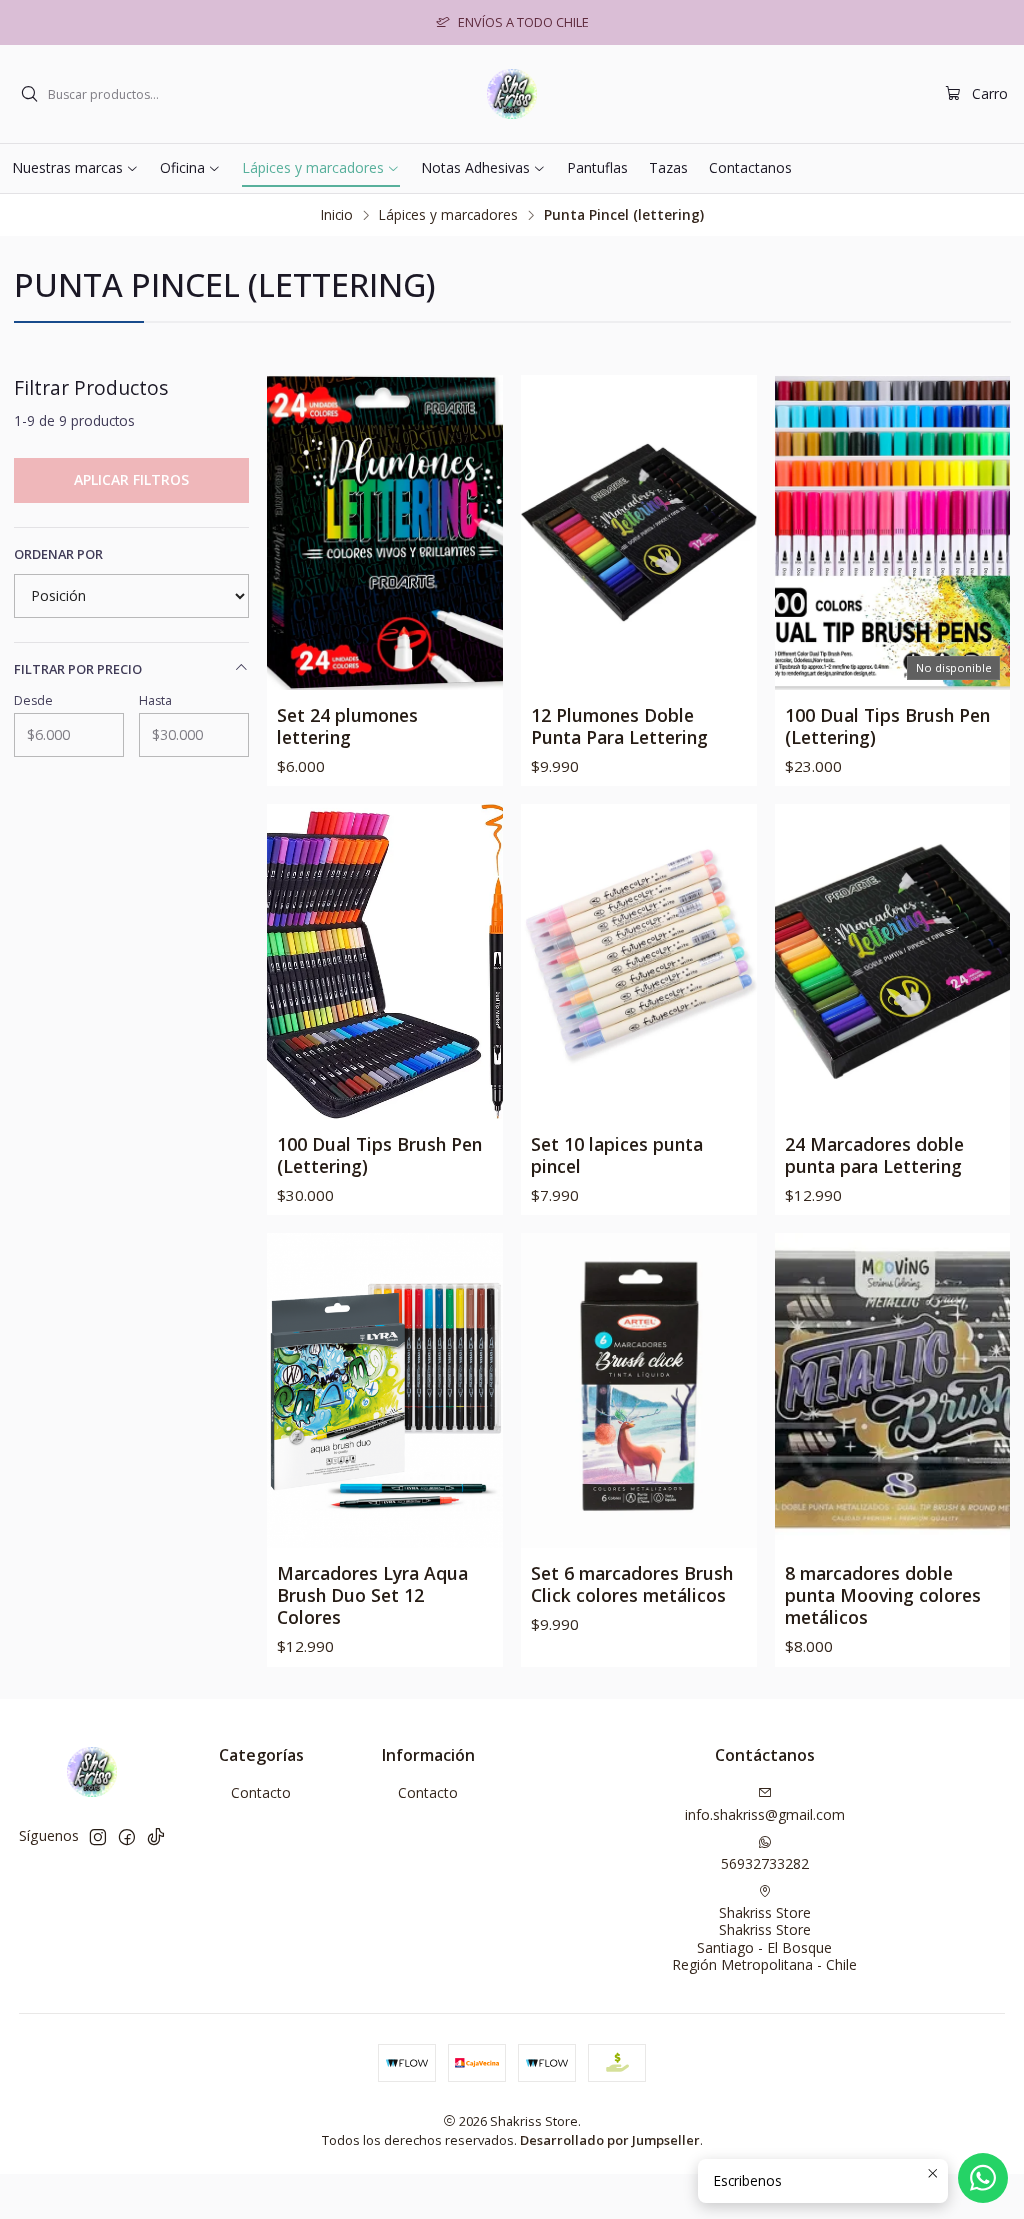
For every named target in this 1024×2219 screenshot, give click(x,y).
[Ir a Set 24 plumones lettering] (385, 532)
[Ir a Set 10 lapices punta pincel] (639, 961)
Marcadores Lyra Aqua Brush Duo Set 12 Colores (372, 1595)
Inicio (337, 215)
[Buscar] (29, 94)
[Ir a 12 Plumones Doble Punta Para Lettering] (639, 532)
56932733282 (765, 1863)
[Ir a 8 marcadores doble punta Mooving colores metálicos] (893, 1390)
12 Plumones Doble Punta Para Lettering (619, 726)
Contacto (261, 1792)
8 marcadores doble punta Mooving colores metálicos (883, 1595)
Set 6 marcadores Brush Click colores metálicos (632, 1584)
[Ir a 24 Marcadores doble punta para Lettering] (893, 961)
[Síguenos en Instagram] (98, 1837)
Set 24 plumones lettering (347, 726)
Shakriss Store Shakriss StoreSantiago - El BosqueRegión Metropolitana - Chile (764, 1939)
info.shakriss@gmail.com (765, 1814)
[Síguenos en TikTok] (156, 1837)
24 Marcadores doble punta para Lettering (874, 1155)
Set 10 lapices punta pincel (617, 1155)
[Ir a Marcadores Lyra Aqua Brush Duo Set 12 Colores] (385, 1390)
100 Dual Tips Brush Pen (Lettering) (887, 726)
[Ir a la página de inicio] (512, 94)
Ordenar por (58, 554)
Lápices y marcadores (448, 215)
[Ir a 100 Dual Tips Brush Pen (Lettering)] (385, 961)
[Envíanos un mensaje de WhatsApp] (983, 2178)
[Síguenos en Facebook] (127, 1837)
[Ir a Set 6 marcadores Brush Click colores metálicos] (639, 1390)
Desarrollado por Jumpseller (610, 2140)
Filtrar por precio (78, 669)
